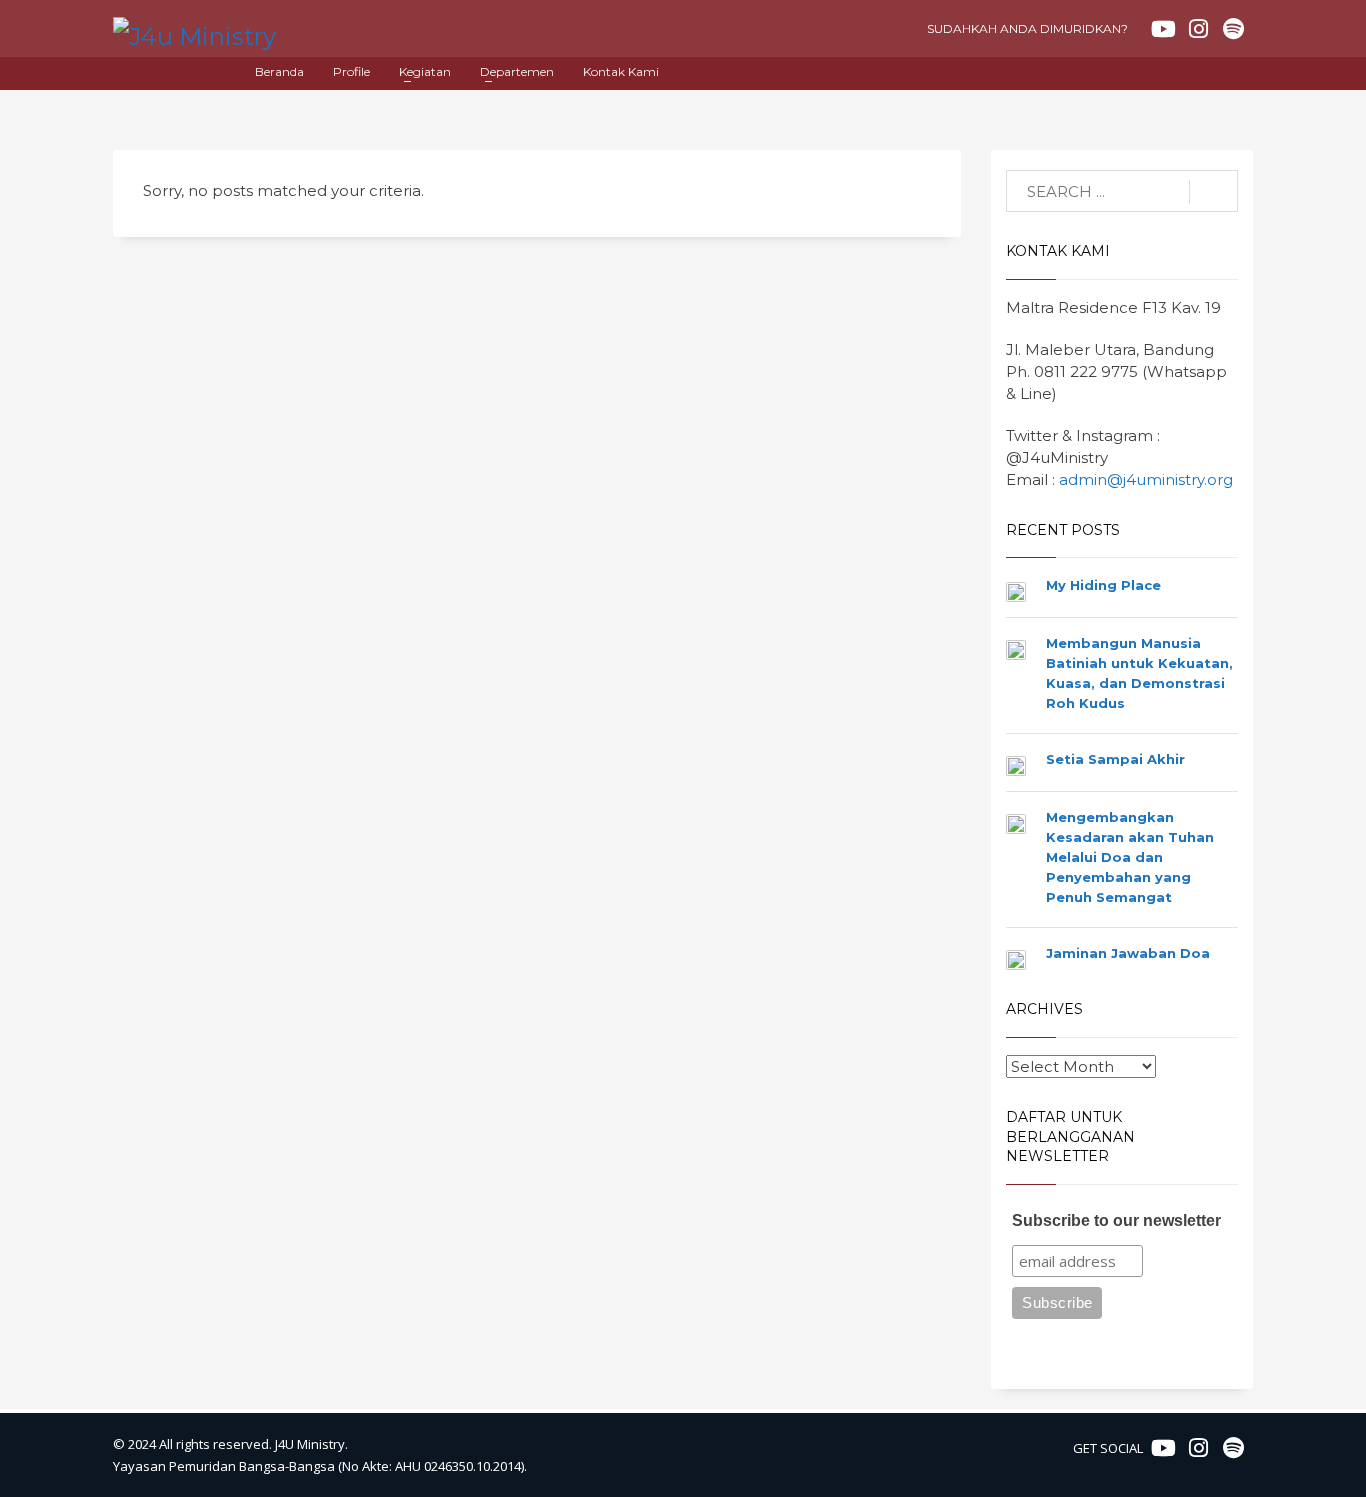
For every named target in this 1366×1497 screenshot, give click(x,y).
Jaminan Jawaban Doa (1128, 953)
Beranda (279, 71)
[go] (1213, 192)
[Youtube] (1163, 29)
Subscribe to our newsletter (1116, 1220)
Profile (351, 71)
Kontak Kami (621, 71)
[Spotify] (1233, 29)
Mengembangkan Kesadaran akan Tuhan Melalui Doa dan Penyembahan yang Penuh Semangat (1130, 857)
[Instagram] (1198, 29)
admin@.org (1146, 479)
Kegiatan (425, 71)
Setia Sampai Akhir (1115, 759)
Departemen (517, 71)
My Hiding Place (1103, 585)
